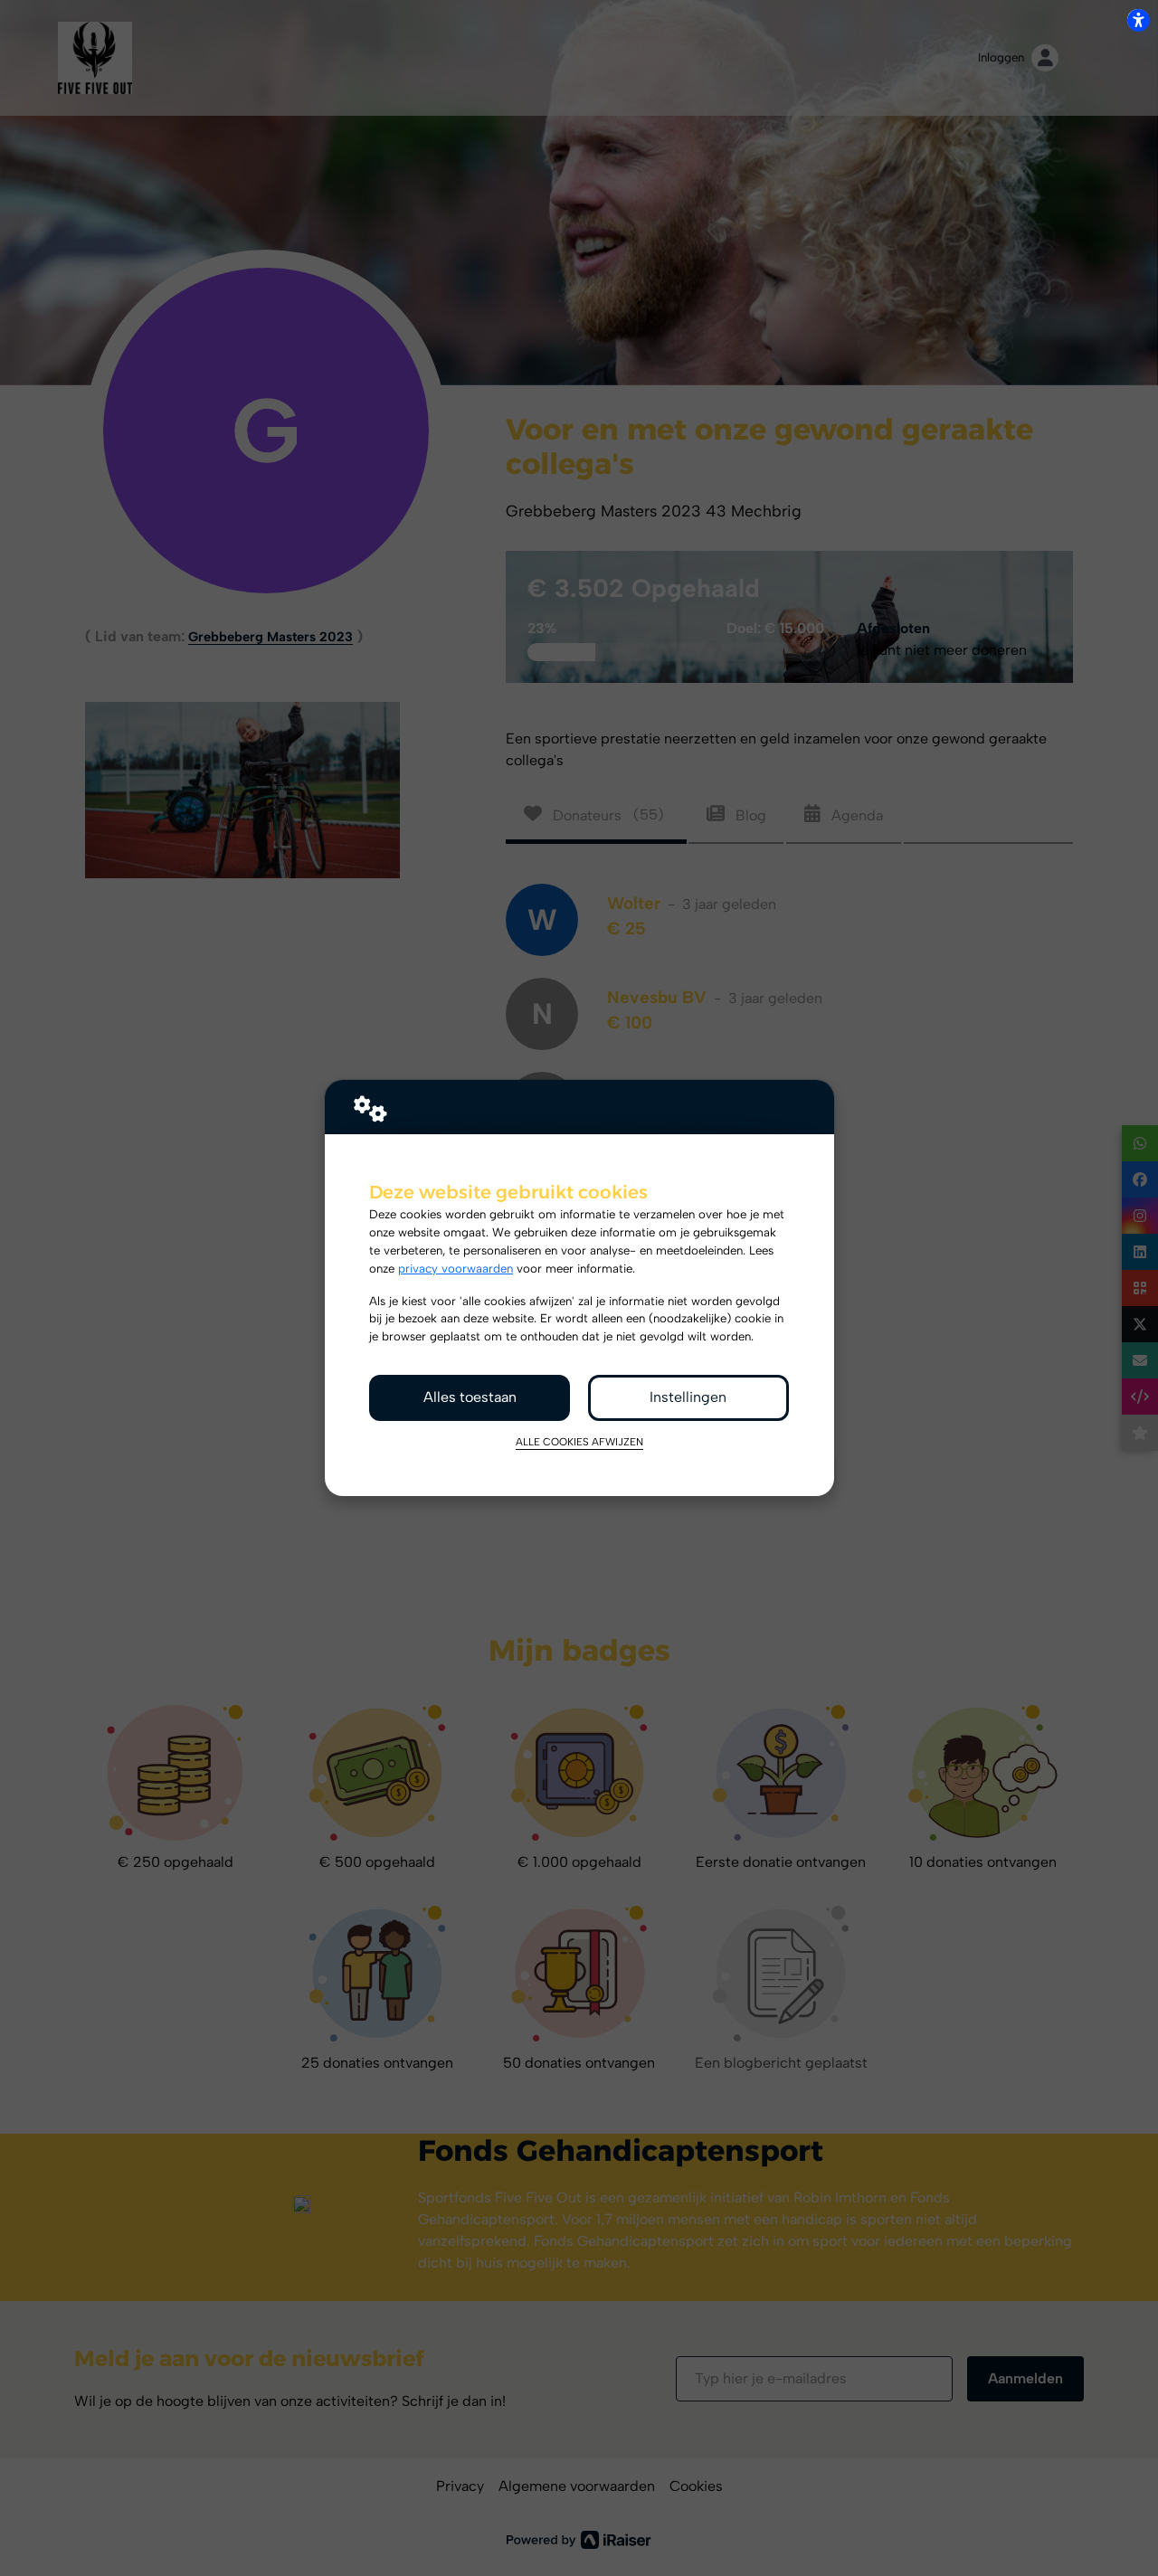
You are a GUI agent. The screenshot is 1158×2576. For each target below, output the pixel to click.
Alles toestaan (470, 1397)
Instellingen (688, 1397)
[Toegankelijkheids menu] (1138, 20)
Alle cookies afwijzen (579, 1442)
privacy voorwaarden (456, 1268)
